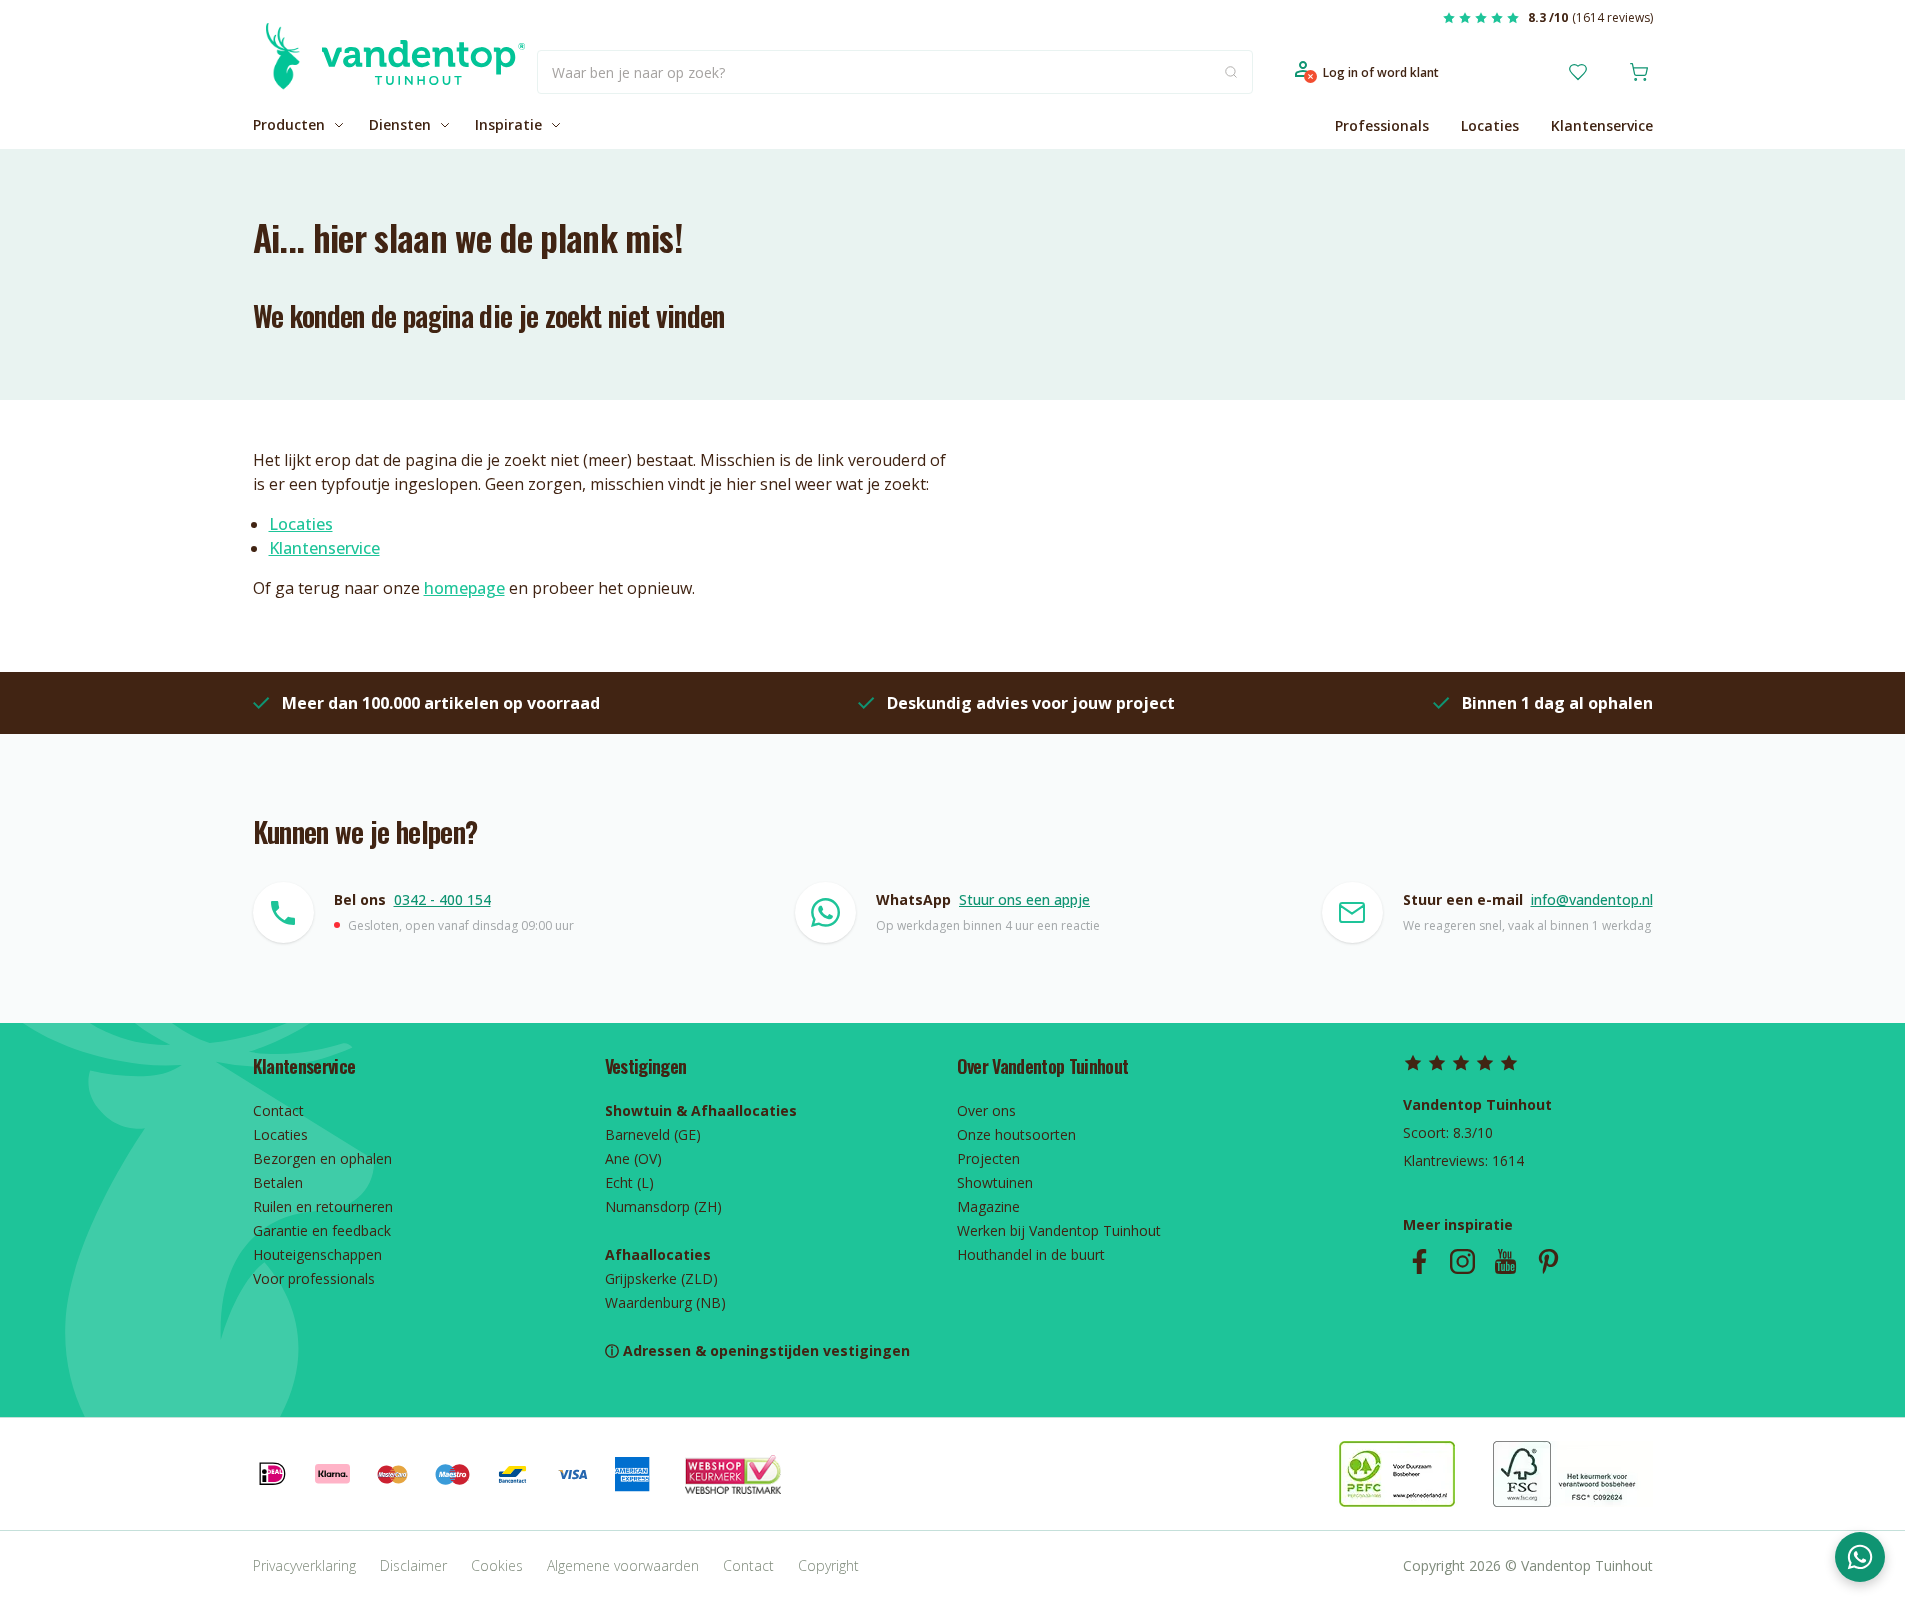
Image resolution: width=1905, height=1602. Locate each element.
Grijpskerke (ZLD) (661, 1278)
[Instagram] (1462, 1261)
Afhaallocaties (658, 1254)
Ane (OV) (633, 1158)
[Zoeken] (1231, 72)
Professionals (1382, 125)
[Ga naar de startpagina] (389, 72)
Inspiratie (508, 124)
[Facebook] (1419, 1261)
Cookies (497, 1565)
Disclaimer (413, 1565)
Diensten (400, 124)
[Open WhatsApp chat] (1860, 1557)
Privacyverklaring (304, 1565)
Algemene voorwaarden (623, 1565)
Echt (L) (629, 1182)
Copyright (828, 1565)
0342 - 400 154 (442, 899)
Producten (289, 124)
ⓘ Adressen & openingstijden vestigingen (757, 1350)
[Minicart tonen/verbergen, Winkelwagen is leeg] (1639, 72)
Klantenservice (1602, 125)
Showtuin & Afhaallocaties (701, 1110)
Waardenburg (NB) (665, 1302)
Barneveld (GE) (653, 1134)
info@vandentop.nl (1592, 899)
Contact (748, 1565)
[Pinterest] (1548, 1261)
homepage (464, 588)
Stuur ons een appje (1024, 899)
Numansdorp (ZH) (663, 1206)
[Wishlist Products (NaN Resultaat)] (1578, 72)
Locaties (1490, 125)
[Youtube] (1505, 1261)
